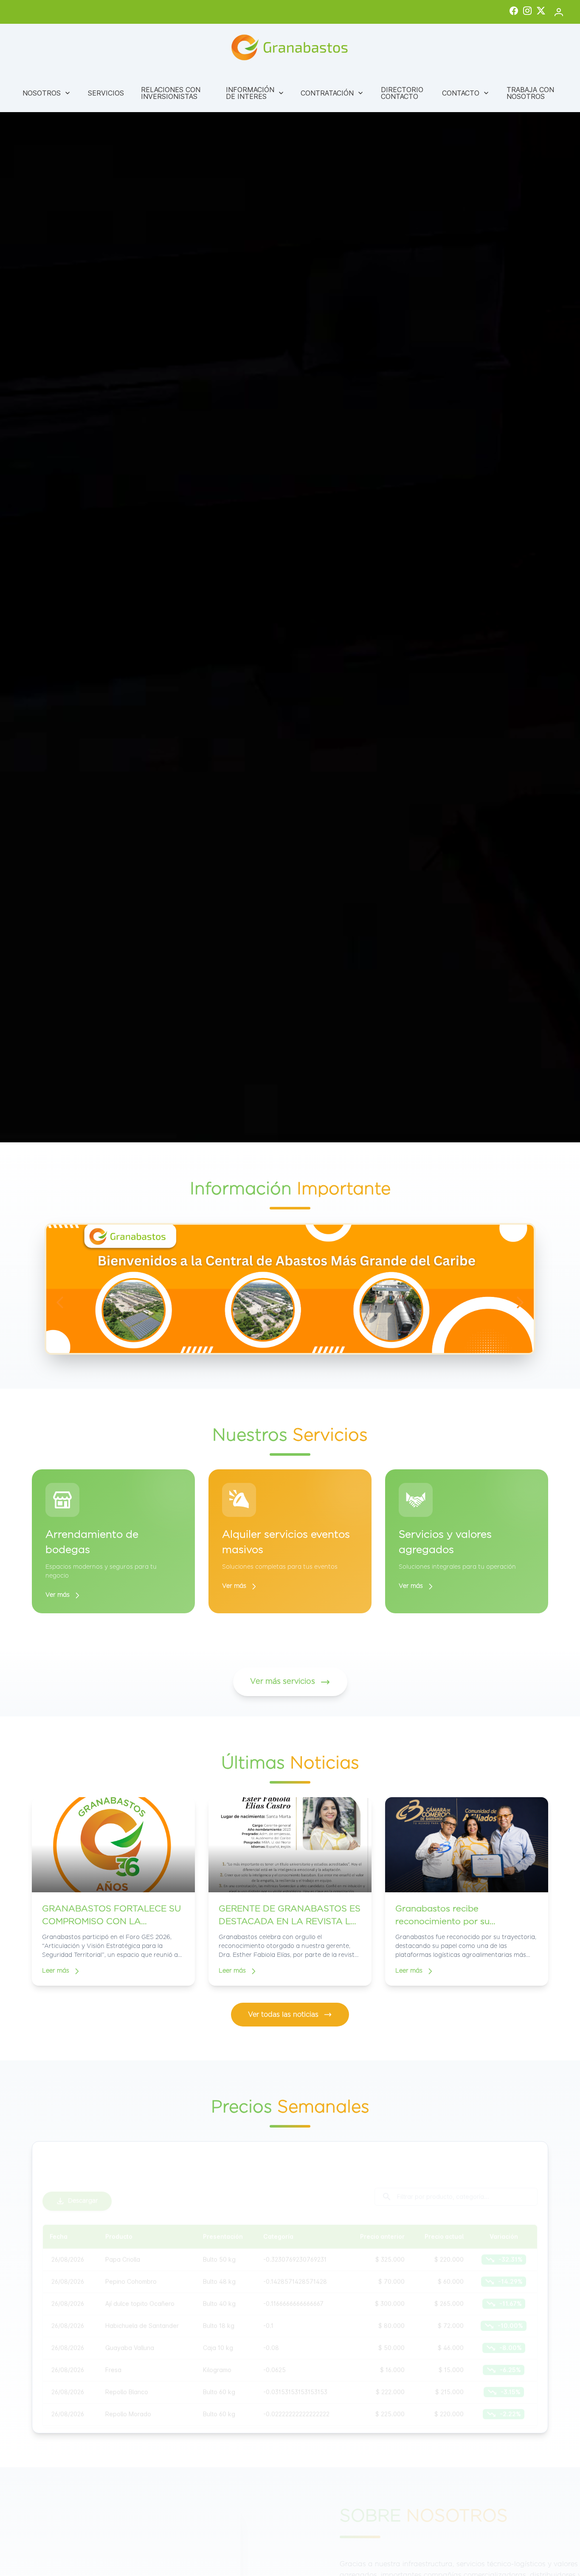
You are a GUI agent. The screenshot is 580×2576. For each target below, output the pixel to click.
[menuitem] (47, 93)
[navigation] (60, 1302)
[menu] (290, 93)
